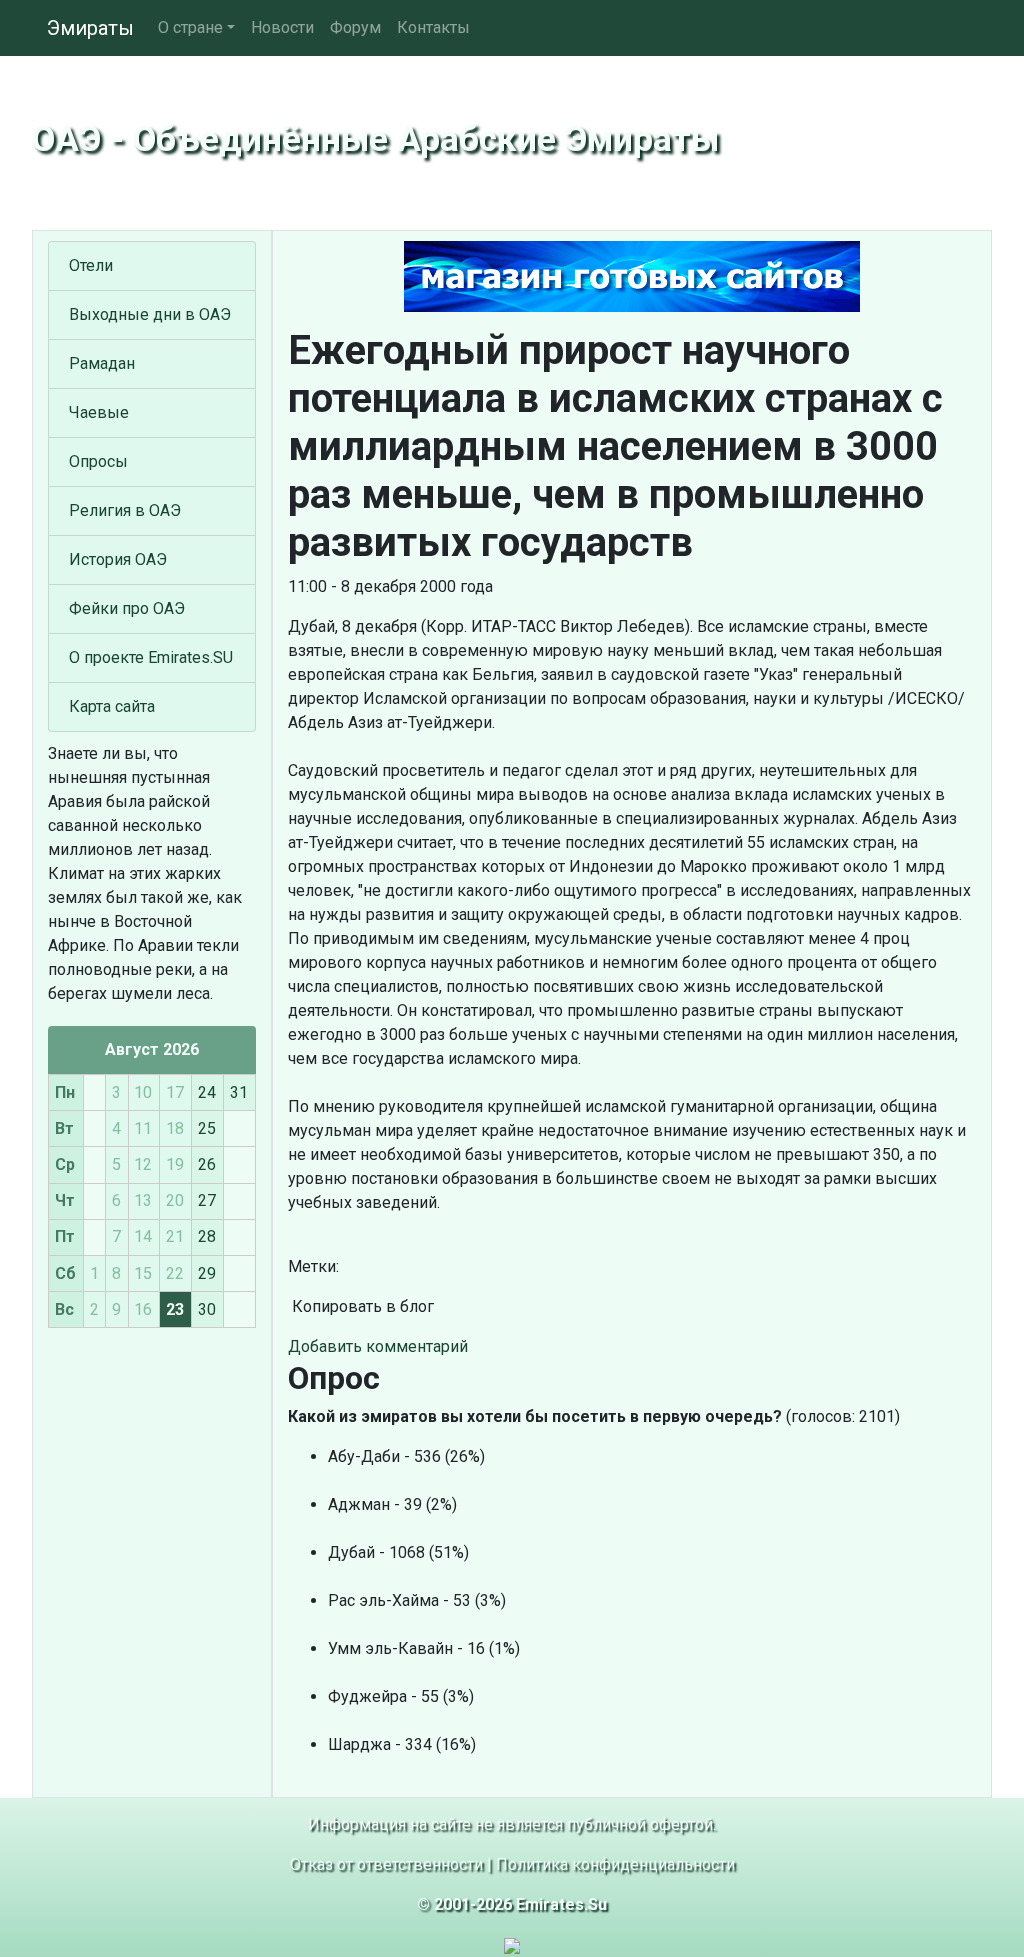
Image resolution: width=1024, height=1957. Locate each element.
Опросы (98, 461)
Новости (282, 27)
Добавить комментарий (378, 1346)
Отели (91, 265)
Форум (355, 27)
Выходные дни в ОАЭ (150, 314)
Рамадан (102, 363)
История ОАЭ (118, 559)
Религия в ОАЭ (125, 510)
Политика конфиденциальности (615, 1864)
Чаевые (99, 412)
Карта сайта (112, 706)
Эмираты (90, 28)
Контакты (433, 27)
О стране (190, 27)
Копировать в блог (361, 1306)
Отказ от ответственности (386, 1864)
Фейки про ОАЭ (127, 608)
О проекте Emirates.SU (151, 657)
